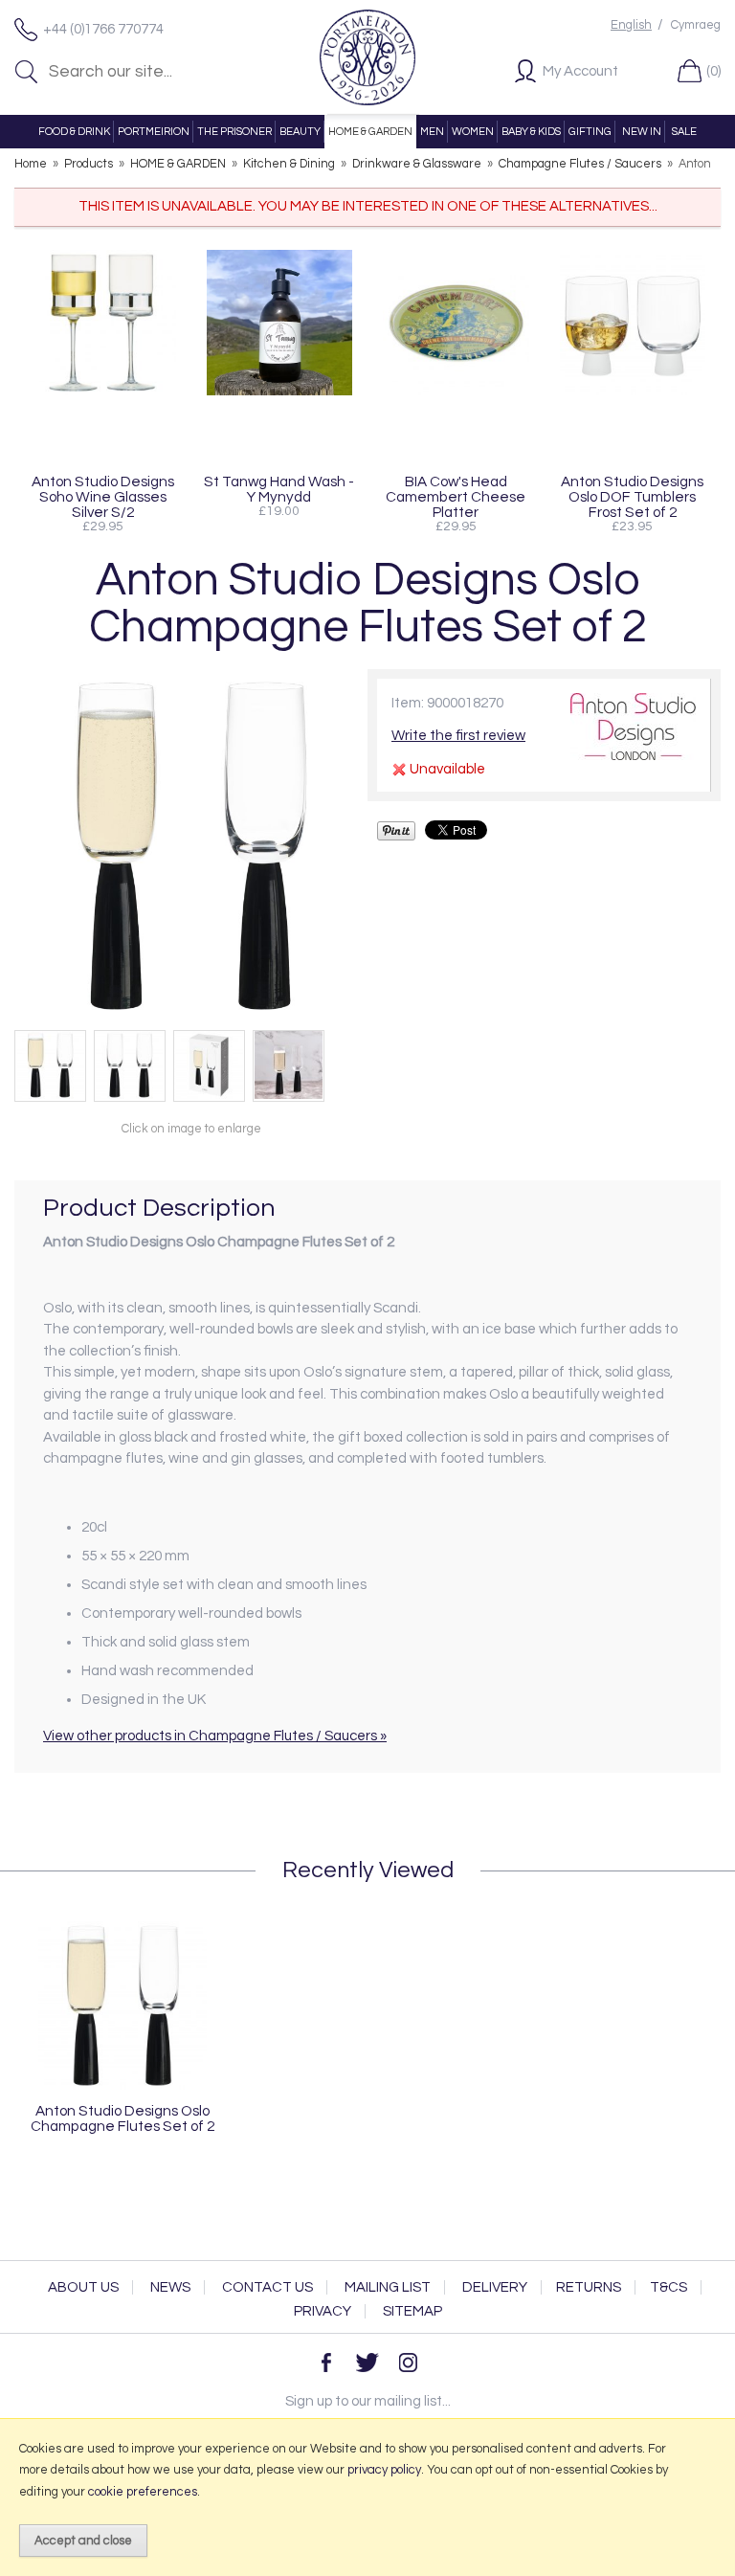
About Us (83, 2287)
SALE (684, 132)
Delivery (495, 2287)
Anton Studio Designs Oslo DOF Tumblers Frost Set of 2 (632, 497)
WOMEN (473, 132)
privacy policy (384, 2470)
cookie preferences (143, 2492)
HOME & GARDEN (370, 132)
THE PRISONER (234, 132)
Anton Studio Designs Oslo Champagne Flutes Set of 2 (122, 2118)
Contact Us (267, 2287)
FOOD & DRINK (74, 132)
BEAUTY (300, 132)
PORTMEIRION (154, 132)
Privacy (323, 2311)
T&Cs (668, 2287)
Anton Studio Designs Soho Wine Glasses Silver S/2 (103, 497)
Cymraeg (696, 25)
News (170, 2287)
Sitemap (412, 2311)
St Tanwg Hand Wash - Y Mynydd (279, 489)
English (631, 25)
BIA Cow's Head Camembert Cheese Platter (456, 497)
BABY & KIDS (531, 132)
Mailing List (388, 2287)
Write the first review (458, 736)
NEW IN (642, 132)
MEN (432, 132)
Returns (589, 2287)
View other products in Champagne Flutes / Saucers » (215, 1736)
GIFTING (590, 132)
